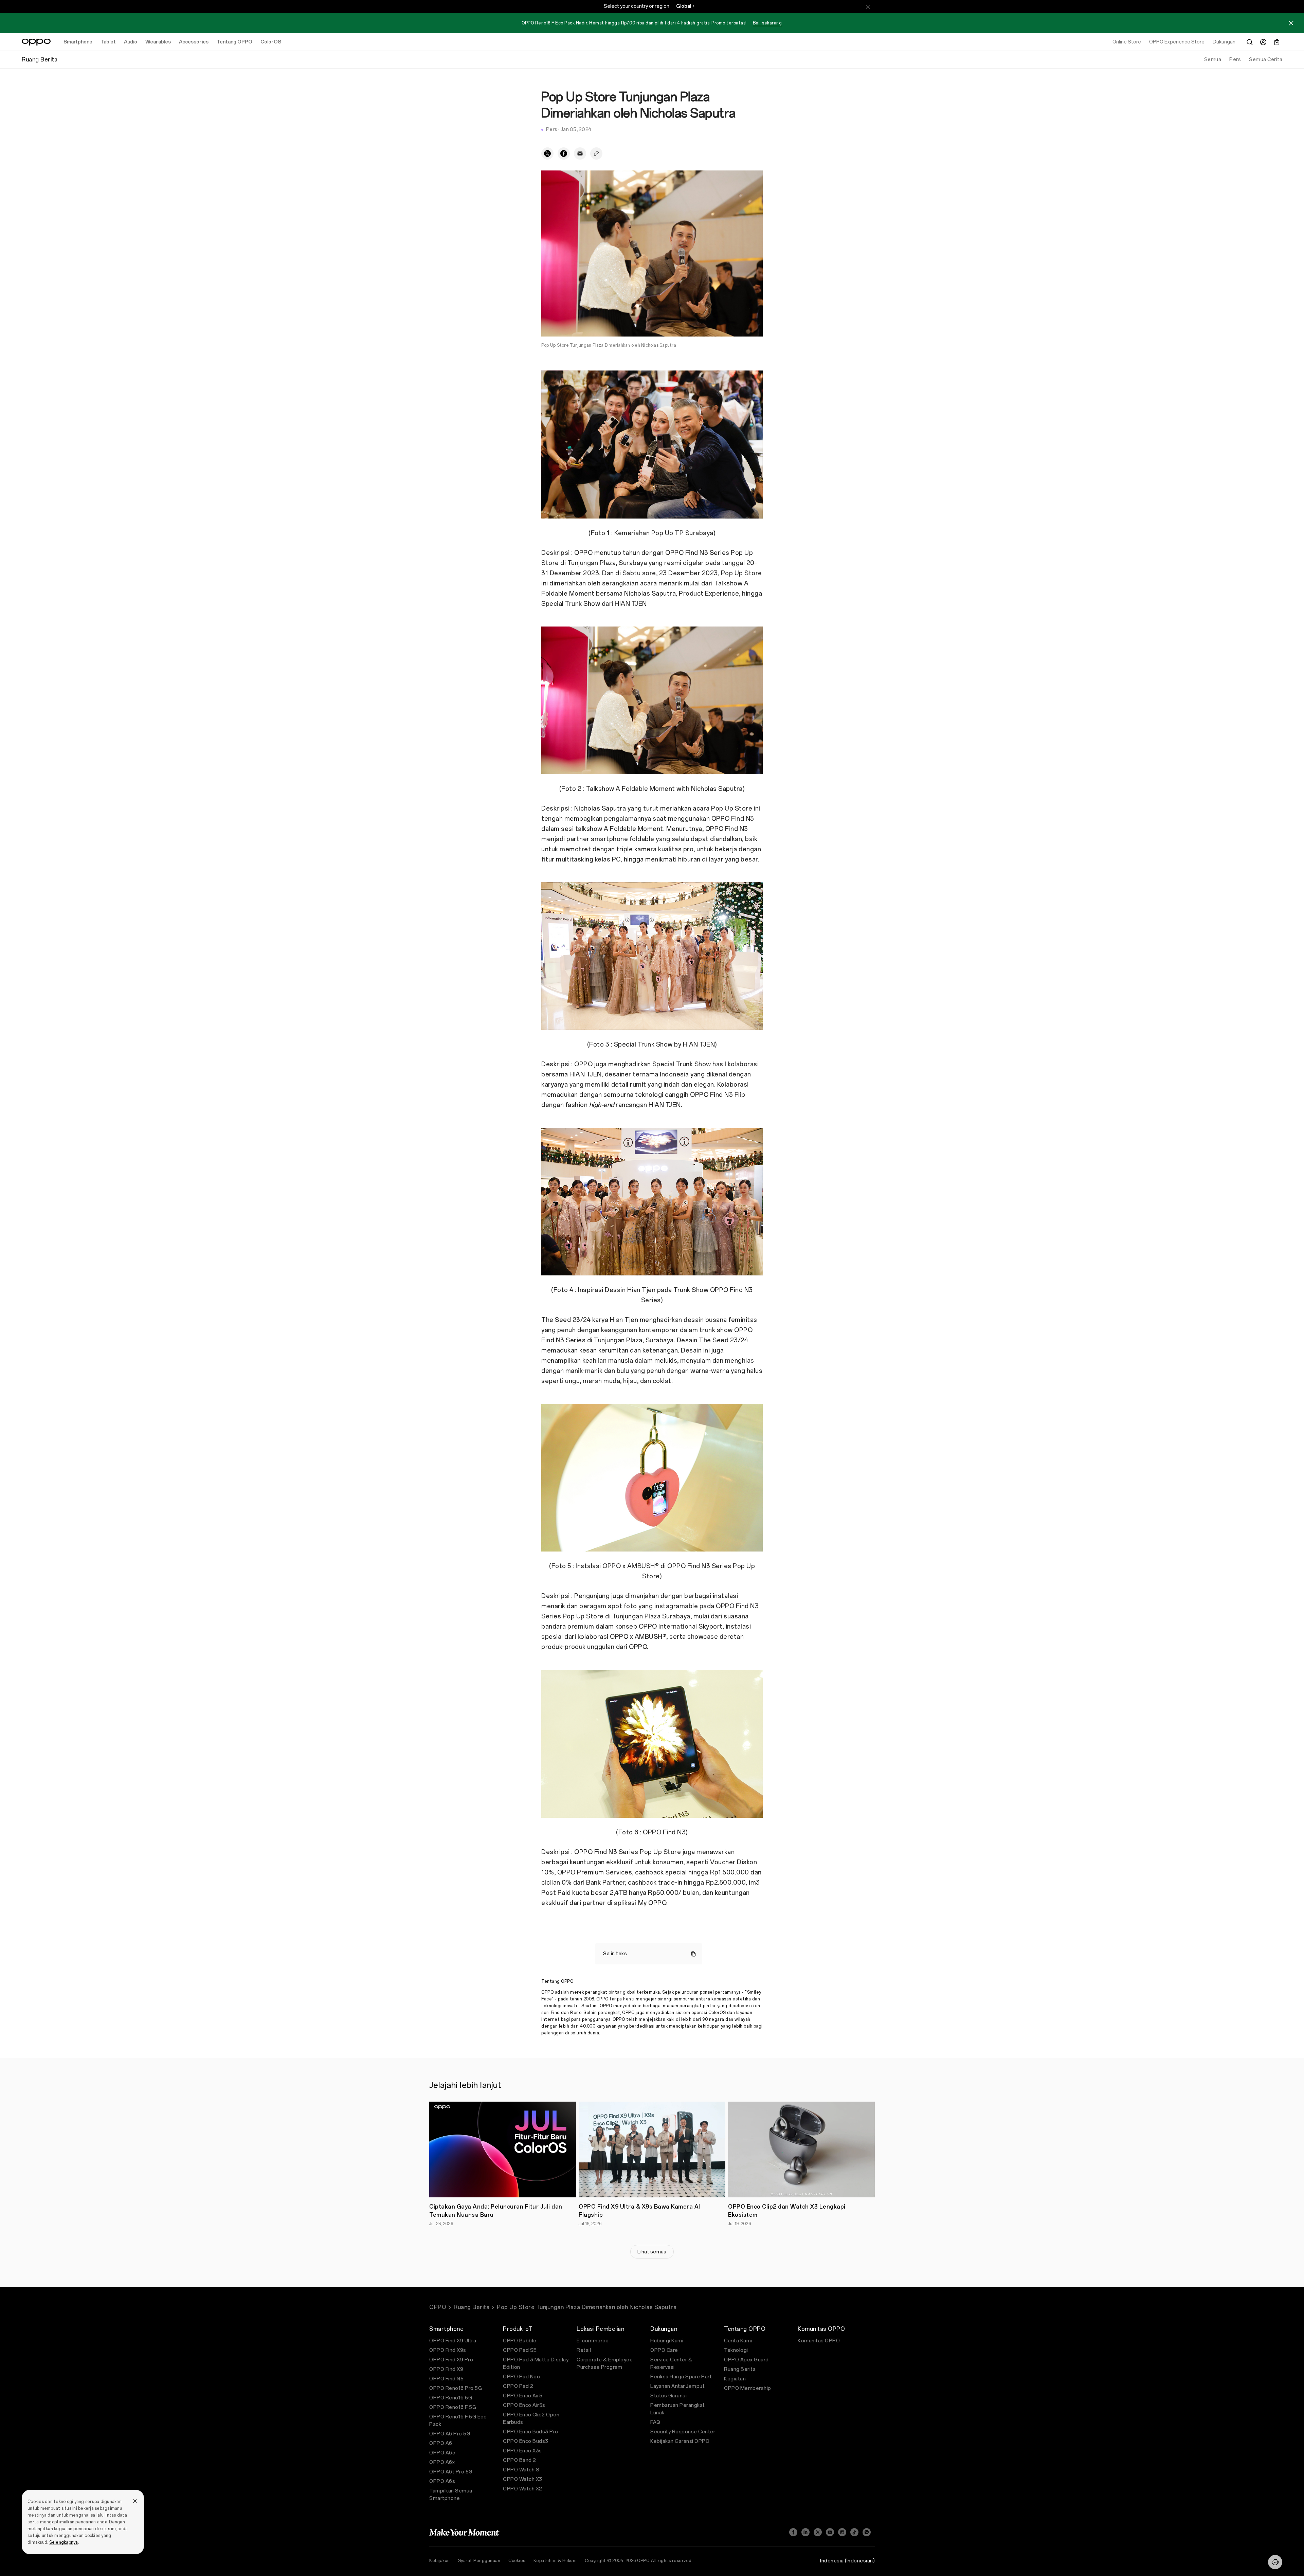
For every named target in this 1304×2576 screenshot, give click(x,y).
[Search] (1250, 42)
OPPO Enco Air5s (524, 2405)
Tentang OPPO (234, 42)
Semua (1213, 60)
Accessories (194, 42)
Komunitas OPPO (819, 2341)
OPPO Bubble (520, 2341)
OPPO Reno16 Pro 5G (456, 2388)
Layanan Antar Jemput (677, 2386)
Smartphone (78, 42)
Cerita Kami (738, 2341)
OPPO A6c (442, 2453)
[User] (1263, 42)
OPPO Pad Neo (521, 2377)
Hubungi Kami (667, 2341)
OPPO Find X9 (446, 2369)
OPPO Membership (748, 2388)
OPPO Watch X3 (523, 2479)
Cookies (517, 2561)
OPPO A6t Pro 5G (451, 2472)
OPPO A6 (441, 2443)
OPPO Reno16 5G (451, 2398)
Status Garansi (668, 2396)
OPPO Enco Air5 (523, 2396)
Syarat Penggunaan (479, 2561)
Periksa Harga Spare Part (681, 2377)
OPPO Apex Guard (746, 2360)
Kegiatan (735, 2379)
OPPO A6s (442, 2481)
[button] (1275, 2562)
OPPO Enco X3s (522, 2451)
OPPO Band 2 (520, 2460)
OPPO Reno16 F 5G (453, 2407)
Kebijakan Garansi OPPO (680, 2441)
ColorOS (271, 42)
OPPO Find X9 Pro (451, 2360)
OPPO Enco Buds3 (526, 2441)
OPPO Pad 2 (518, 2386)
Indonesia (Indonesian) (847, 2561)
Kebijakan (440, 2561)
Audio (131, 42)
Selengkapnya (64, 2542)
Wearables (158, 42)
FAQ (655, 2422)
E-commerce (593, 2341)
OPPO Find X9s (448, 2350)
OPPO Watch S (521, 2470)
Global (684, 6)
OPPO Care (664, 2350)
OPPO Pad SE (520, 2350)
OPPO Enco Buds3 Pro (531, 2432)
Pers (1235, 60)
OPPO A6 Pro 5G (450, 2434)
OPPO (438, 2307)
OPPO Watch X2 (523, 2489)
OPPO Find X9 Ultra (453, 2341)
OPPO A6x (442, 2462)
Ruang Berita (472, 2307)
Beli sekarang (767, 23)
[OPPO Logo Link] (36, 42)
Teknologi (736, 2350)
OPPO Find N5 (446, 2379)
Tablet (108, 42)
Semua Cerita (1266, 60)
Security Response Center (683, 2432)
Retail (584, 2350)
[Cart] (1277, 42)
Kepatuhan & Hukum (555, 2561)
